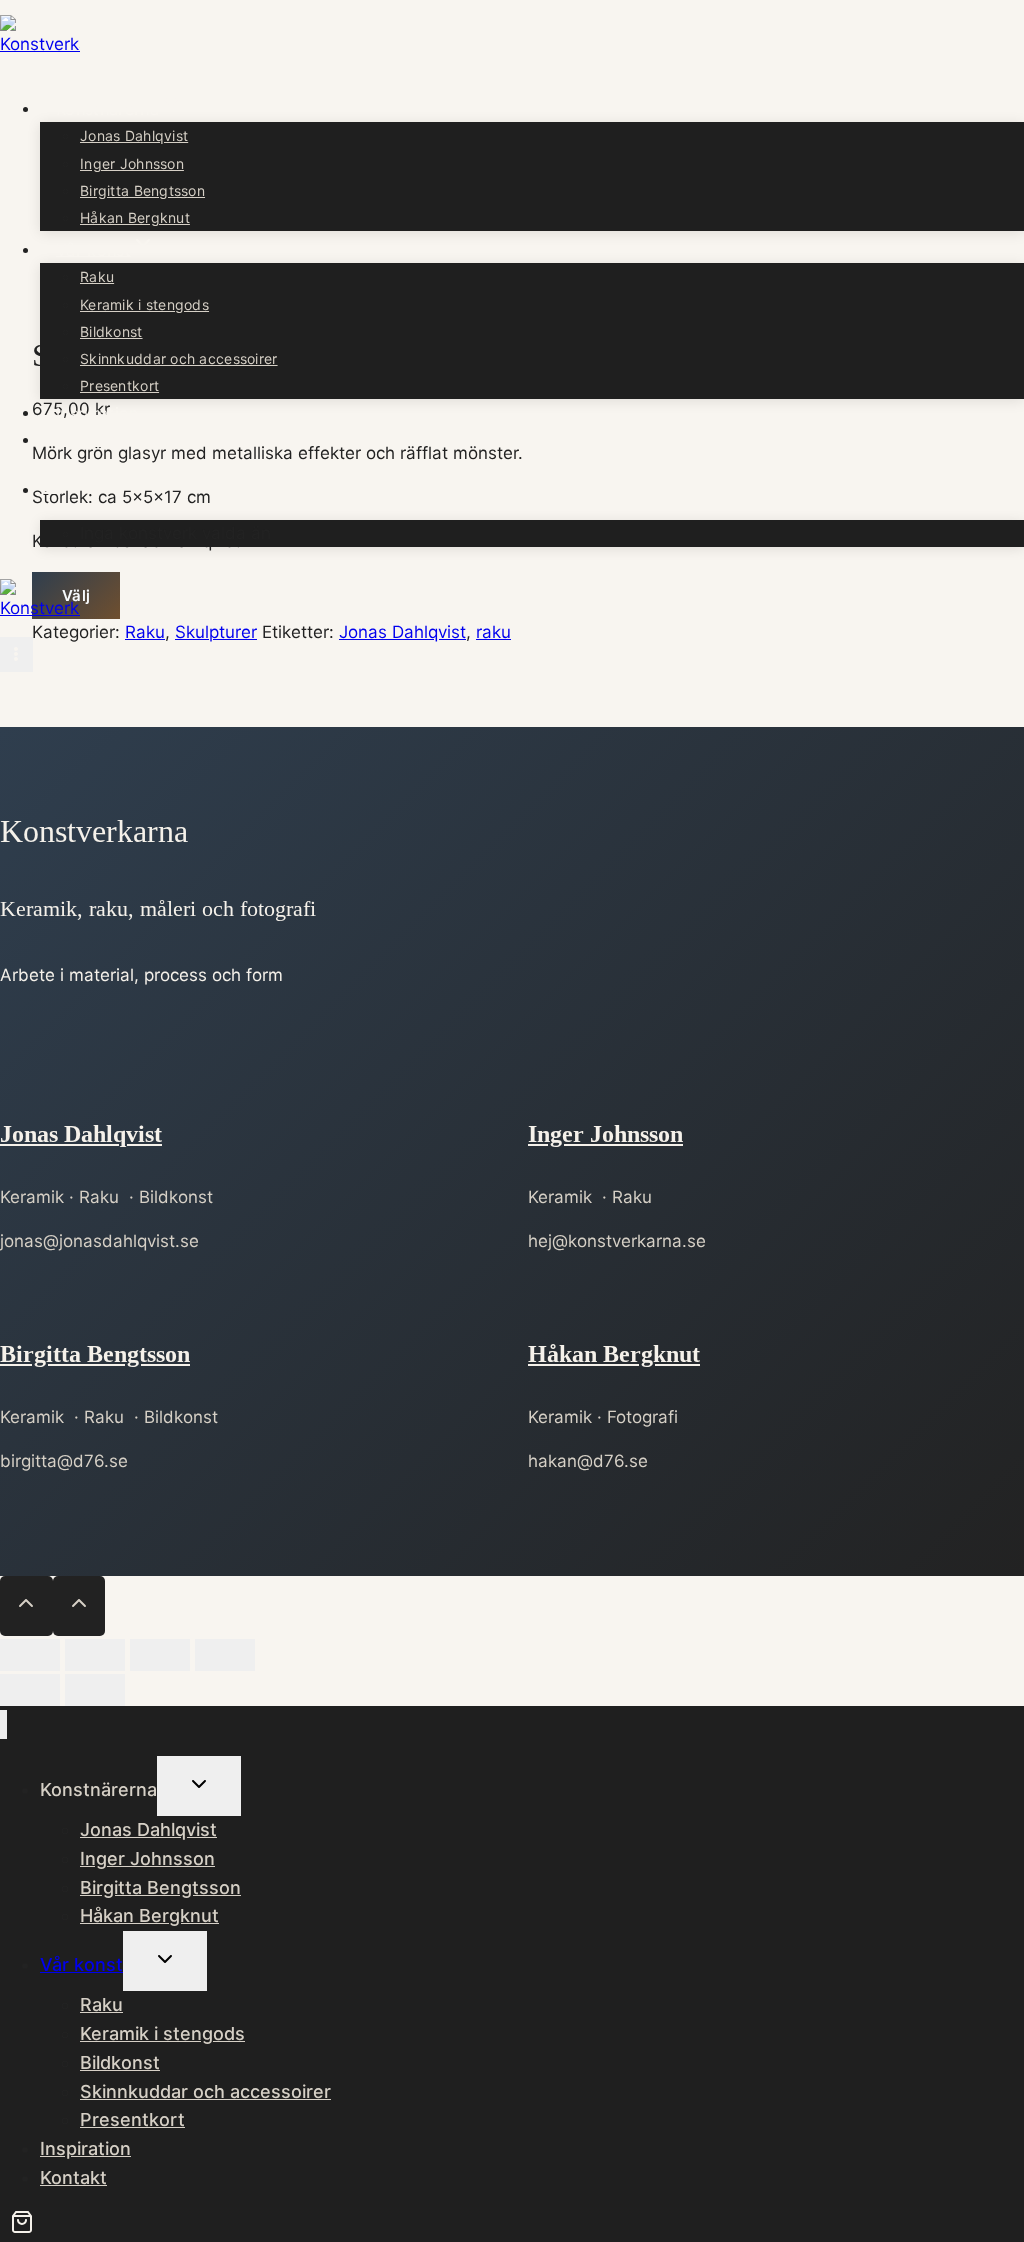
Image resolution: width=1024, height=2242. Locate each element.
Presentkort (119, 385)
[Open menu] (16, 654)
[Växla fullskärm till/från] (95, 1655)
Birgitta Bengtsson (142, 190)
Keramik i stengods (144, 304)
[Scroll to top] (26, 1606)
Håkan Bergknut (135, 217)
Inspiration (97, 412)
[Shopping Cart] (52, 489)
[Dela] (160, 1655)
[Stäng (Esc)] (225, 1655)
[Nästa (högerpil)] (95, 1690)
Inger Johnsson (132, 163)
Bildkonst (111, 331)
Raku (97, 276)
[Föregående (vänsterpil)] (30, 1690)
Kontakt (86, 439)
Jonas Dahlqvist (134, 135)
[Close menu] (3, 1724)
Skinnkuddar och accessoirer (179, 358)
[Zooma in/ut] (30, 1655)
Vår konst (81, 1964)
